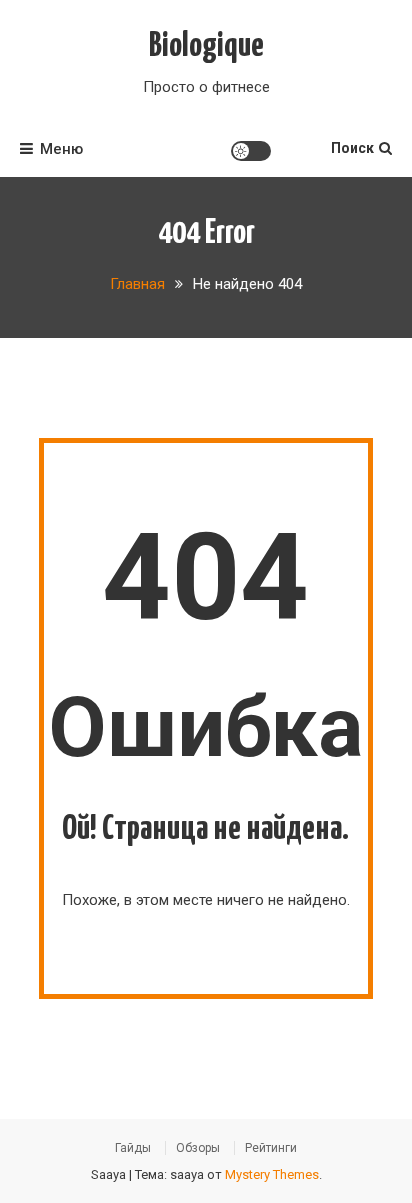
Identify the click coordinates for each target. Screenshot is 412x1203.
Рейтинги (271, 1148)
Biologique (206, 46)
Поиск (352, 148)
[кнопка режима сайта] (251, 151)
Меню (61, 149)
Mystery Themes (272, 1174)
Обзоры (198, 1148)
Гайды (133, 1148)
